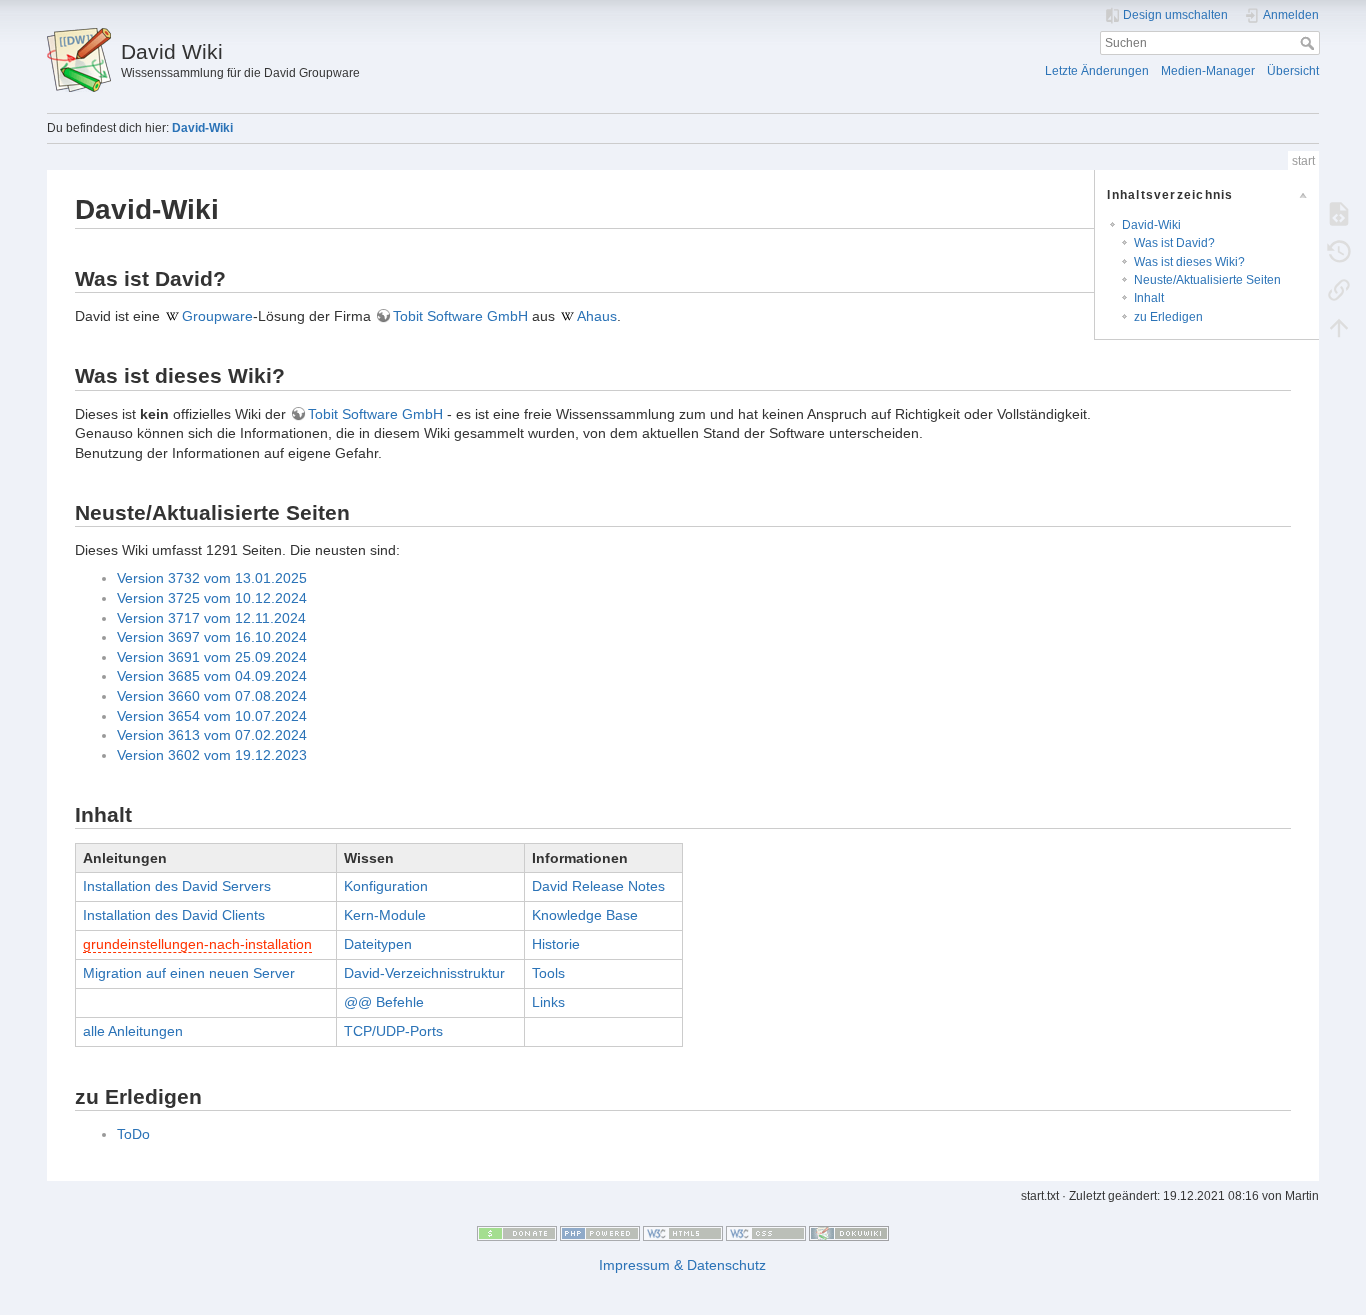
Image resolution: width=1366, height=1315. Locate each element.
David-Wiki (202, 128)
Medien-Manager (1208, 71)
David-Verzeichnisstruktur (424, 973)
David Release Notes (598, 886)
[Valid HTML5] (683, 1233)
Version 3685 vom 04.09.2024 (212, 676)
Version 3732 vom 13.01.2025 (212, 578)
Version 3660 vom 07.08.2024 (212, 696)
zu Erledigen (1168, 317)
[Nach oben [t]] (1339, 327)
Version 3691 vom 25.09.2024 (212, 657)
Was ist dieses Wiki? (1189, 262)
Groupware (217, 316)
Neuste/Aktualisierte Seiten (1207, 280)
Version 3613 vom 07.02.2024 (212, 735)
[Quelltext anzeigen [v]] (1339, 213)
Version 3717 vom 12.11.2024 (211, 618)
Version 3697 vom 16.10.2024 (212, 637)
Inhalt (1149, 298)
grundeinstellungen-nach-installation (197, 944)
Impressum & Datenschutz (682, 1265)
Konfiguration (386, 886)
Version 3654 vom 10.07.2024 (212, 716)
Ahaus (597, 316)
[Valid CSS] (766, 1233)
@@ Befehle (384, 1002)
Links (548, 1002)
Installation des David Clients (174, 915)
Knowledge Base (585, 915)
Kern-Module (385, 915)
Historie (556, 944)
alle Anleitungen (133, 1031)
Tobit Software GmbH (460, 316)
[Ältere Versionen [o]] (1339, 251)
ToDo (133, 1134)
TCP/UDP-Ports (393, 1031)
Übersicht (1293, 71)
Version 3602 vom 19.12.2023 (212, 755)
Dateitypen (378, 944)
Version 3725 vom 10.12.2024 (212, 598)
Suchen (1309, 43)
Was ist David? (1174, 243)
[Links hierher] (1339, 289)
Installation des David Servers (177, 886)
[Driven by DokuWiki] (849, 1233)
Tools (548, 973)
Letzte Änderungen (1097, 71)
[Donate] (517, 1233)
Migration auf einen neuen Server (189, 973)
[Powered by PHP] (600, 1233)
